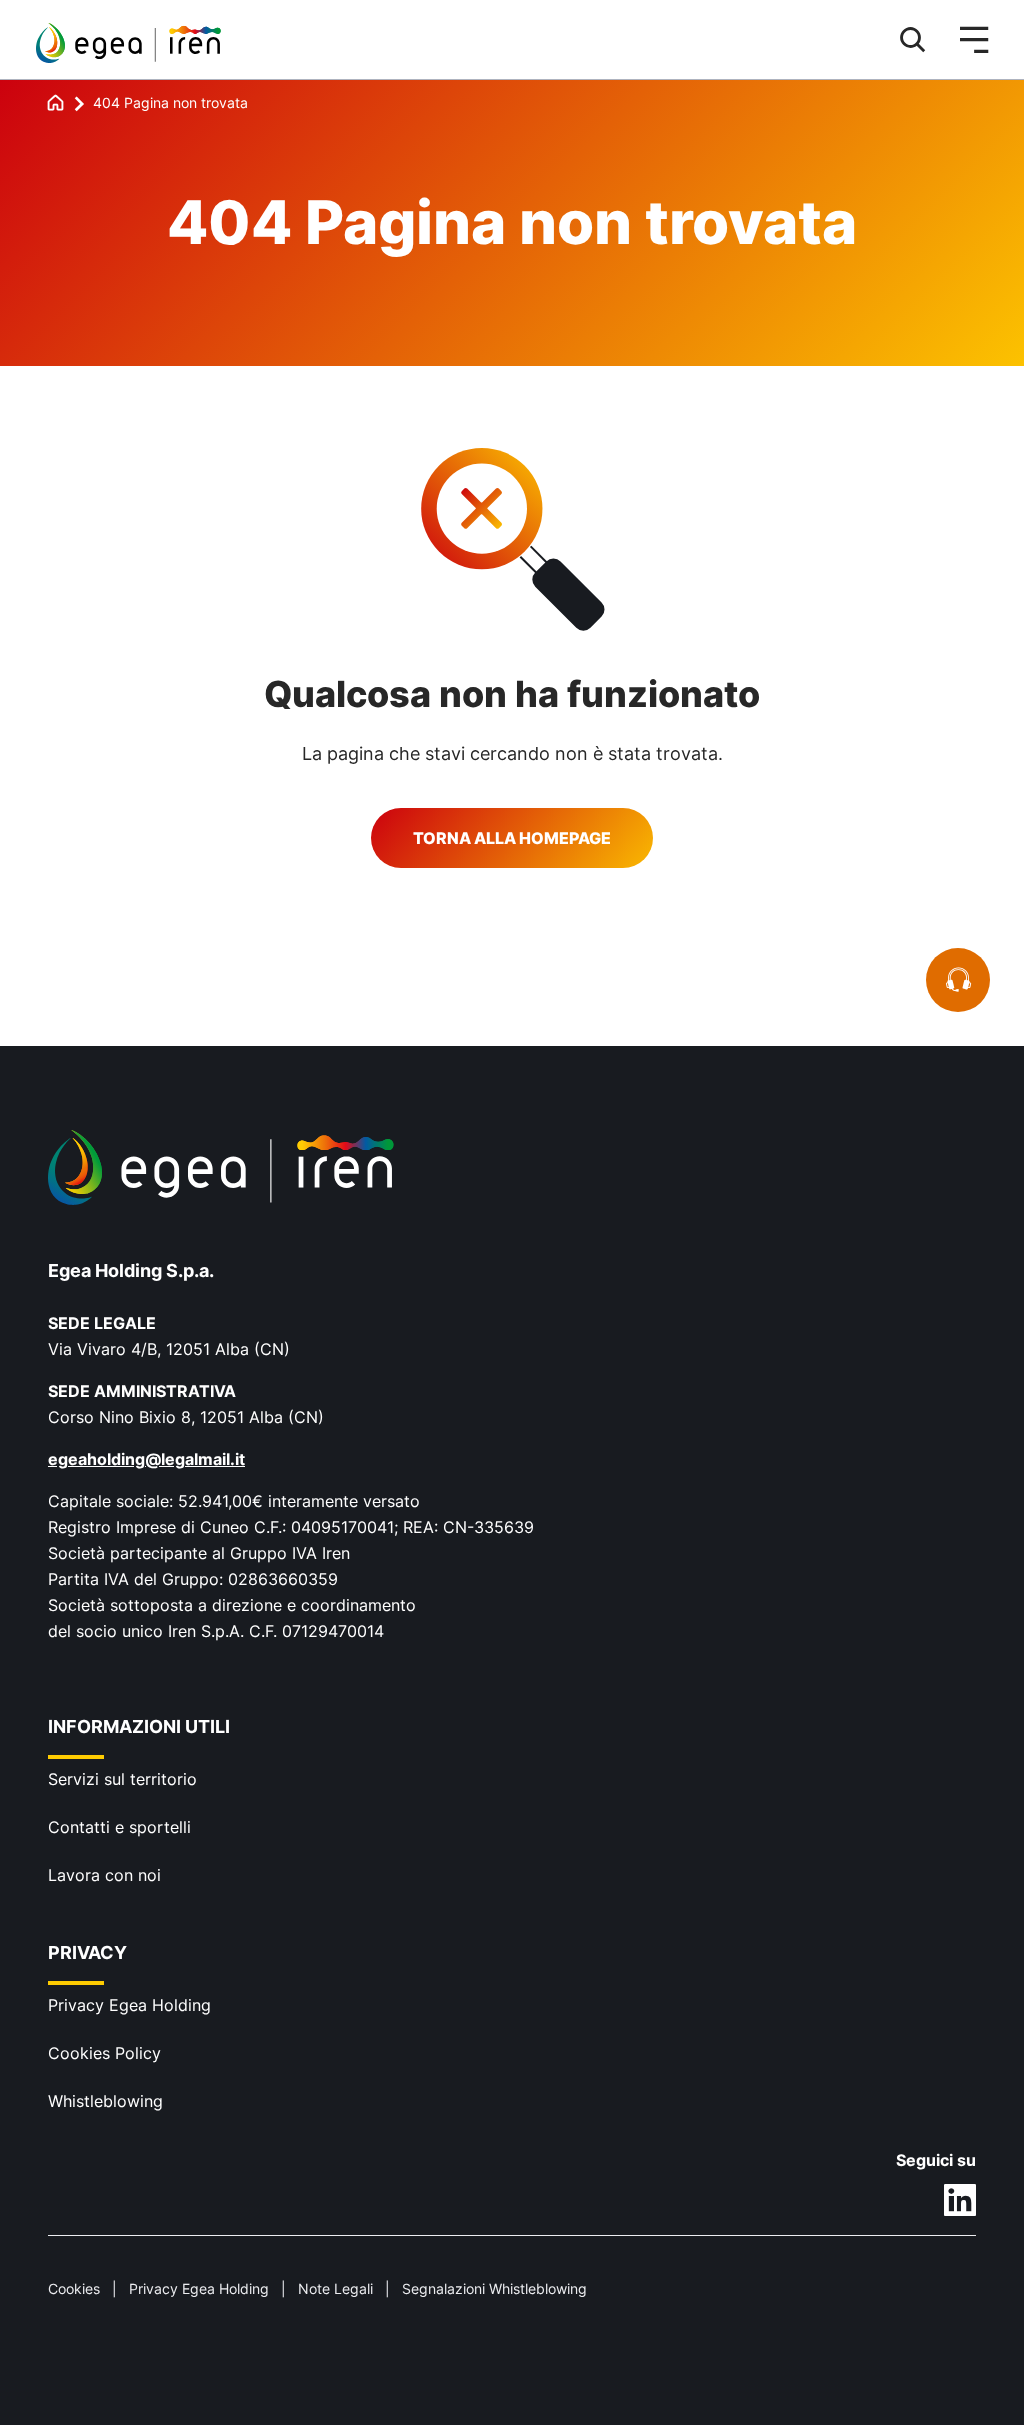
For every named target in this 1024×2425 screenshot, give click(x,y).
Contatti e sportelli (119, 1827)
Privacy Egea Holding (129, 2005)
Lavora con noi (104, 1875)
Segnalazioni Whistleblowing (494, 2288)
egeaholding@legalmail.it (146, 1459)
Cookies (74, 2288)
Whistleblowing (105, 2101)
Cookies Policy (104, 2053)
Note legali (335, 2288)
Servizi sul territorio (122, 1779)
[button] (903, 40)
